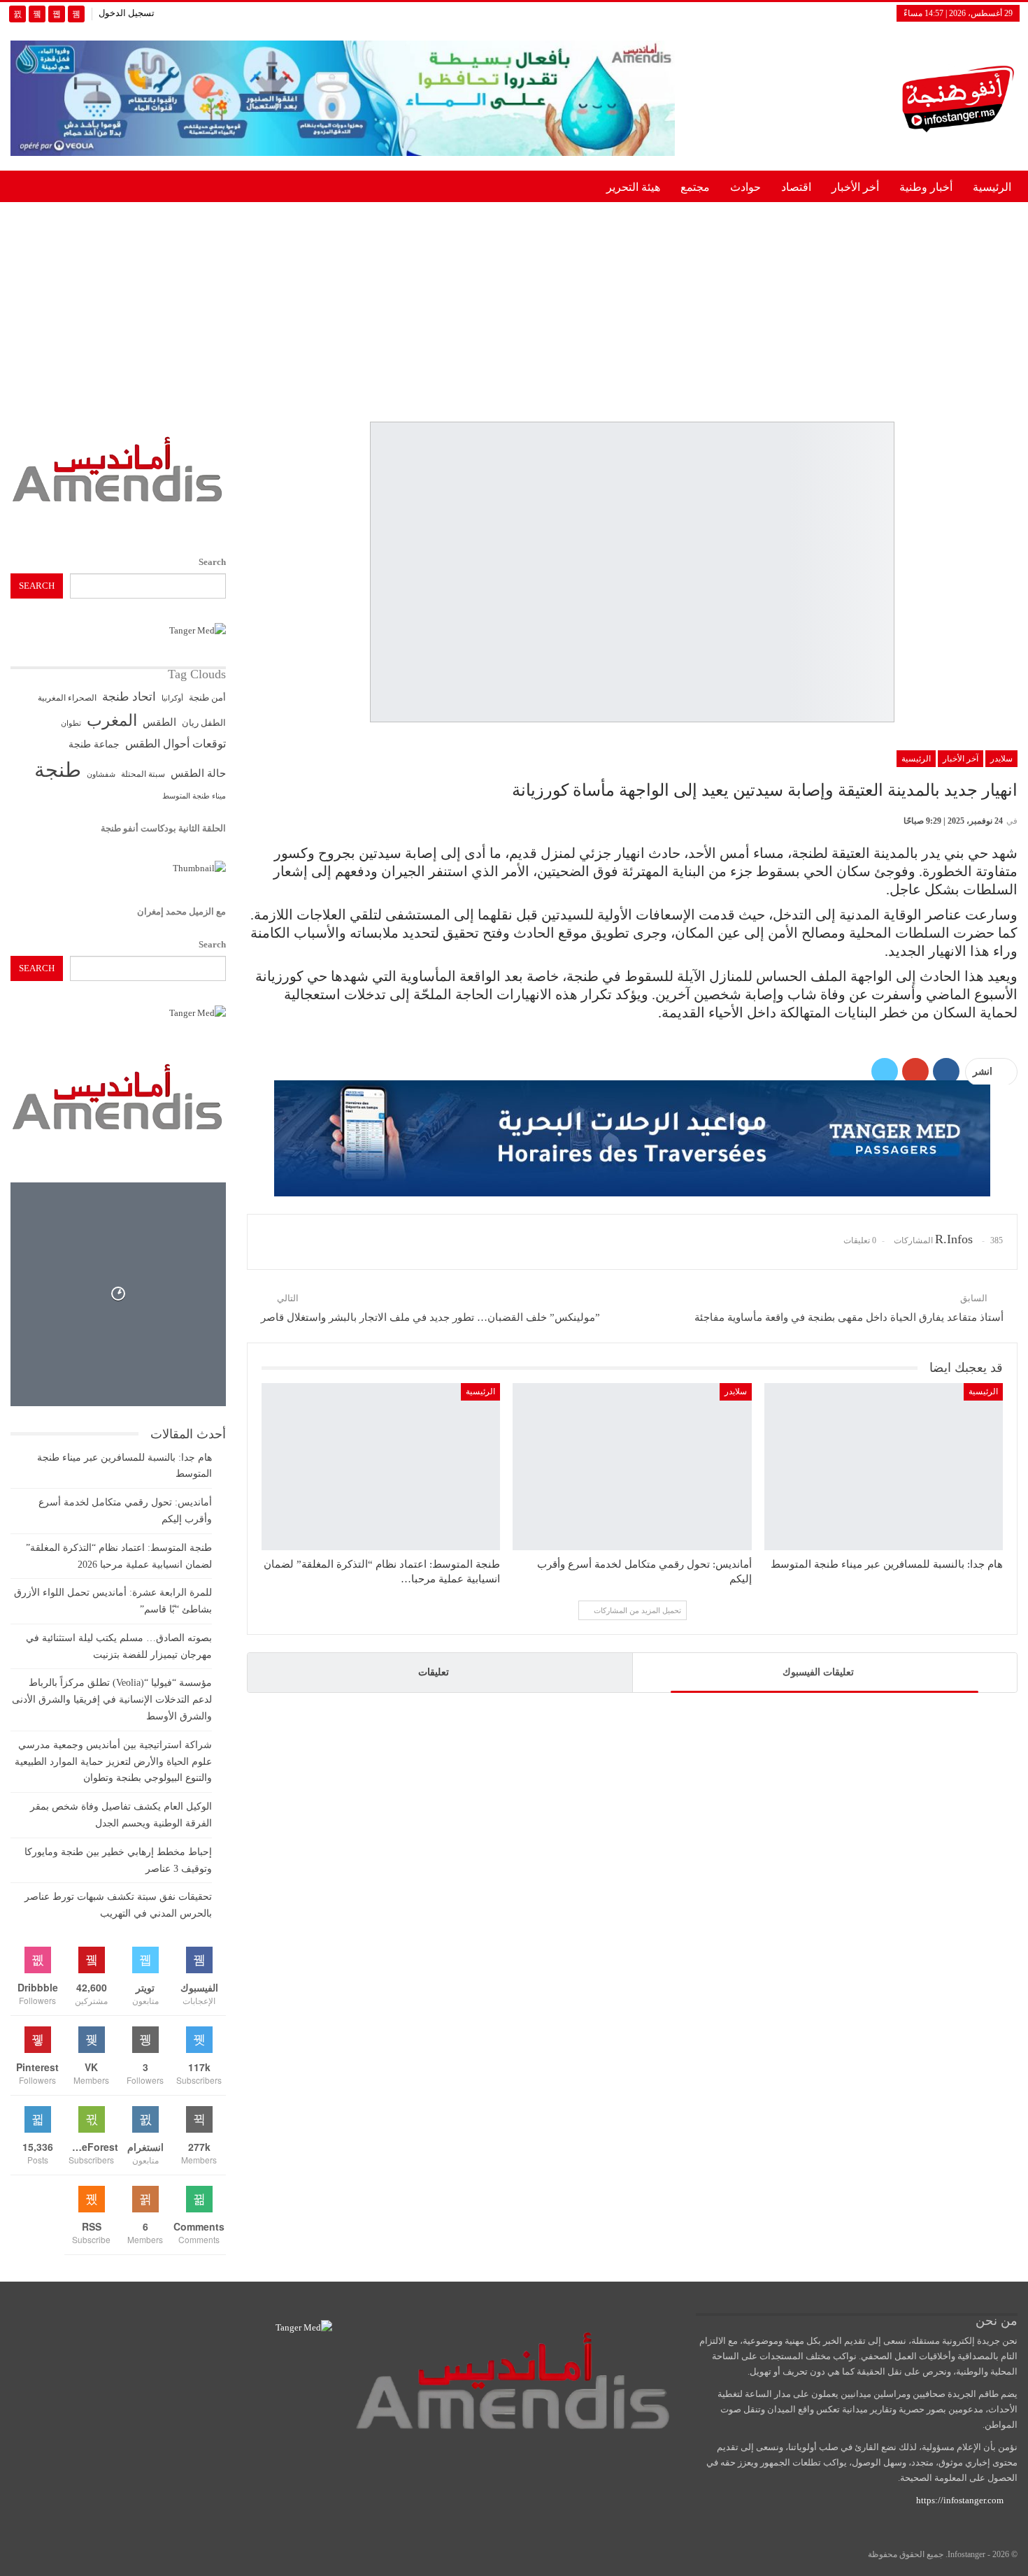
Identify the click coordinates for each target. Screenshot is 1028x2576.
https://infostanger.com (959, 2500)
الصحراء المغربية (67, 698)
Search (212, 562)
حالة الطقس (198, 773)
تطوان (71, 723)
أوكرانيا (172, 698)
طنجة (58, 770)
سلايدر (1001, 759)
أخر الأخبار (855, 187)
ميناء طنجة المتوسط (194, 796)
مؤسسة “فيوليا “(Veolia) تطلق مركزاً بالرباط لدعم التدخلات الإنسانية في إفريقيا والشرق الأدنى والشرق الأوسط (112, 1700)
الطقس (159, 722)
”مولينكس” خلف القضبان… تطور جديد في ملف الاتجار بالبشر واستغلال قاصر (430, 1317)
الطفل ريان (204, 723)
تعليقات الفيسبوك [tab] (818, 1672)
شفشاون (101, 774)
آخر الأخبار (961, 759)
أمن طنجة (207, 698)
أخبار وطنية (926, 187)
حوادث (745, 187)
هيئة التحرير (633, 187)
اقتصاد (796, 187)
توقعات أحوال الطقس (176, 744)
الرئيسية (992, 187)
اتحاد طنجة (129, 697)
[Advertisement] (514, 309)
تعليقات (434, 1672)
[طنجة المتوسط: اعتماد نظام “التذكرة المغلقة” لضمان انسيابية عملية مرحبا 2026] (381, 1467)
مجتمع (695, 187)
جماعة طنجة (94, 744)
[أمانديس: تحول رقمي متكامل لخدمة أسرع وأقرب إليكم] (632, 1467)
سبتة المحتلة (143, 774)
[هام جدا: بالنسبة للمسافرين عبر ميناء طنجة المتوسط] (884, 1467)
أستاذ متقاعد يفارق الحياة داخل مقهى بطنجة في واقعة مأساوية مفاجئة (849, 1317)
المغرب (112, 721)
